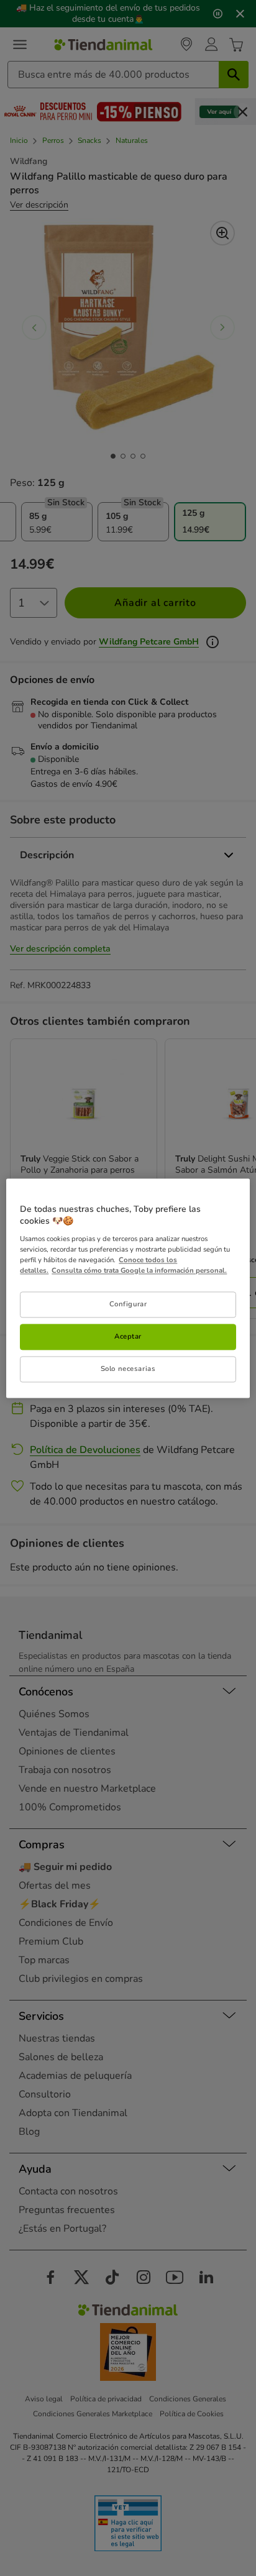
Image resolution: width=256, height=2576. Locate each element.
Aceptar (128, 1336)
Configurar (128, 1304)
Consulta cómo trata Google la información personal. (139, 1270)
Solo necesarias (128, 1368)
